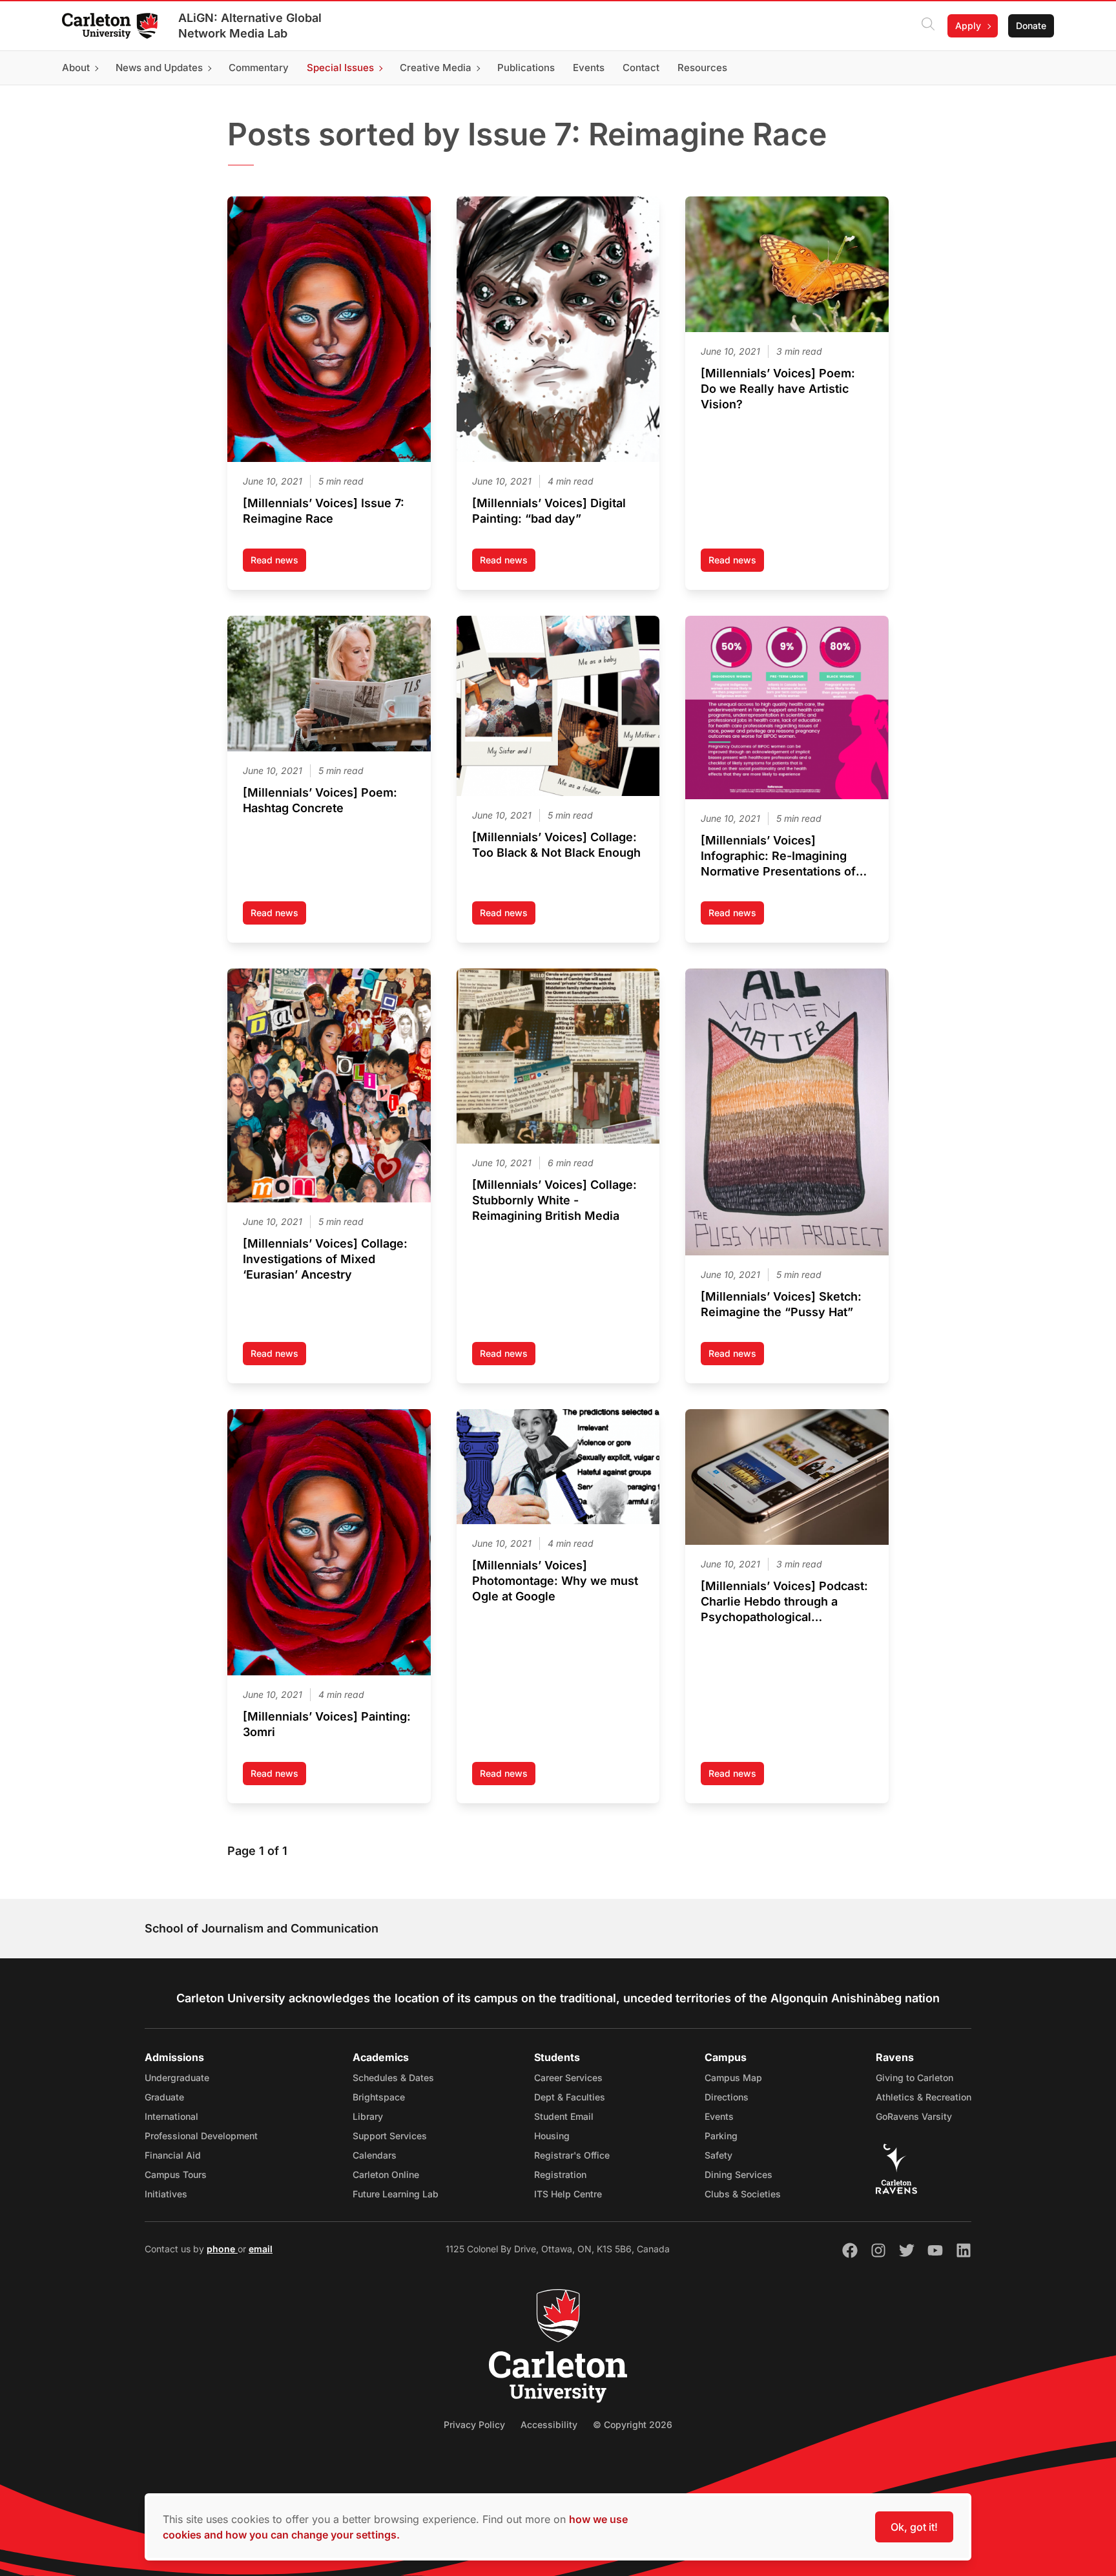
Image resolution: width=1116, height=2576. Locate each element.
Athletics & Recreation (924, 2097)
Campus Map (733, 2078)
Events (719, 2116)
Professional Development (201, 2136)
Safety (718, 2155)
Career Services (568, 2078)
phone (222, 2249)
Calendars (375, 2155)
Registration (560, 2174)
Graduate (164, 2097)
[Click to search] (928, 26)
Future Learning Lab (396, 2194)
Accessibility (549, 2424)
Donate (1031, 26)
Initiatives (166, 2194)
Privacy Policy (474, 2424)
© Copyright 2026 (633, 2424)
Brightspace (379, 2097)
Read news (278, 563)
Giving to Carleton (914, 2078)
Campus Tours (176, 2174)
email (261, 2249)
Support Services (390, 2136)
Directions (727, 2097)
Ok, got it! (914, 2527)
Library (368, 2116)
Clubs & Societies (743, 2194)
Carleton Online (386, 2174)
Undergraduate (177, 2078)
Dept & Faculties (570, 2097)
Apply (968, 26)
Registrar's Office (572, 2155)
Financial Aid (173, 2155)
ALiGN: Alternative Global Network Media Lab (250, 26)
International (171, 2116)
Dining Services (739, 2174)
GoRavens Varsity (914, 2116)
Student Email (564, 2116)
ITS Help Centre (568, 2194)
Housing (552, 2136)
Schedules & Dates (393, 2078)
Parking (721, 2136)
